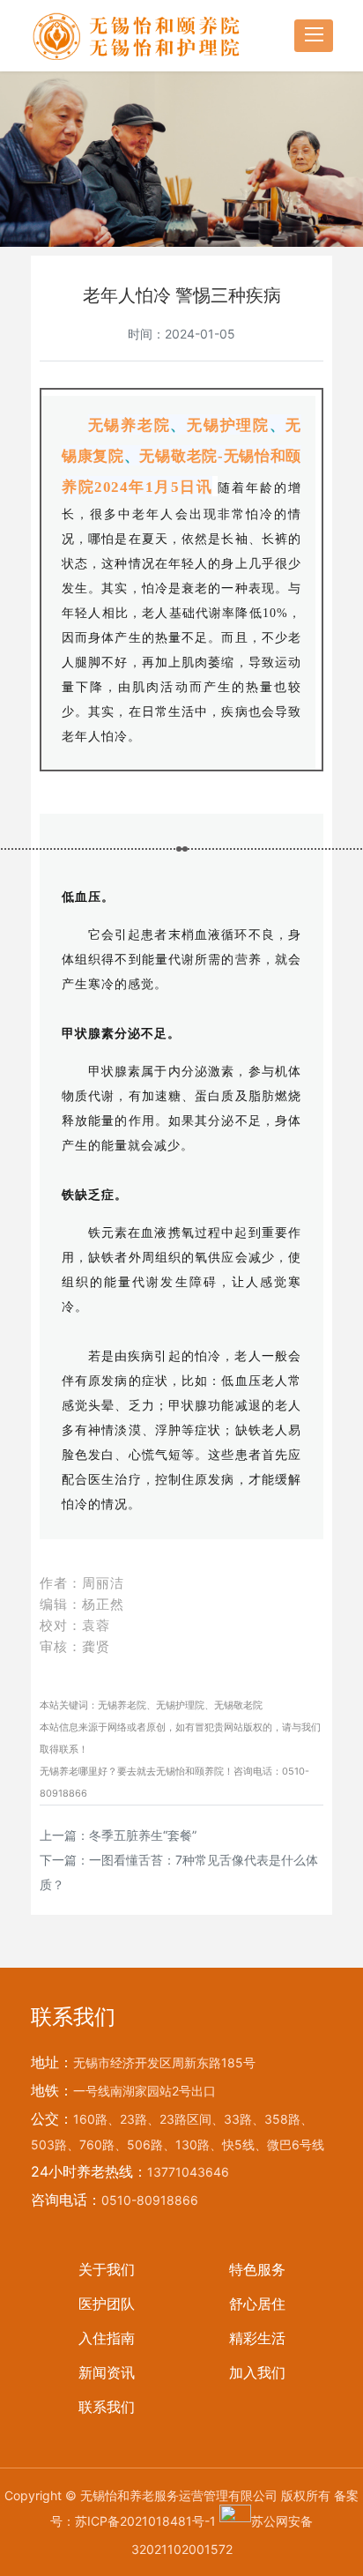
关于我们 (107, 2269)
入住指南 (107, 2338)
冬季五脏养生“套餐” (143, 1835)
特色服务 (257, 2269)
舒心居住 (257, 2304)
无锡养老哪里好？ (78, 1771)
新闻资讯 (107, 2372)
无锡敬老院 (238, 1705)
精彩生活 (257, 2338)
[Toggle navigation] (314, 36)
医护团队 (107, 2304)
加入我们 (257, 2372)
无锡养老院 (122, 1705)
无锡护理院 (180, 1705)
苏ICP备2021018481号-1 (145, 2521)
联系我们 (107, 2407)
